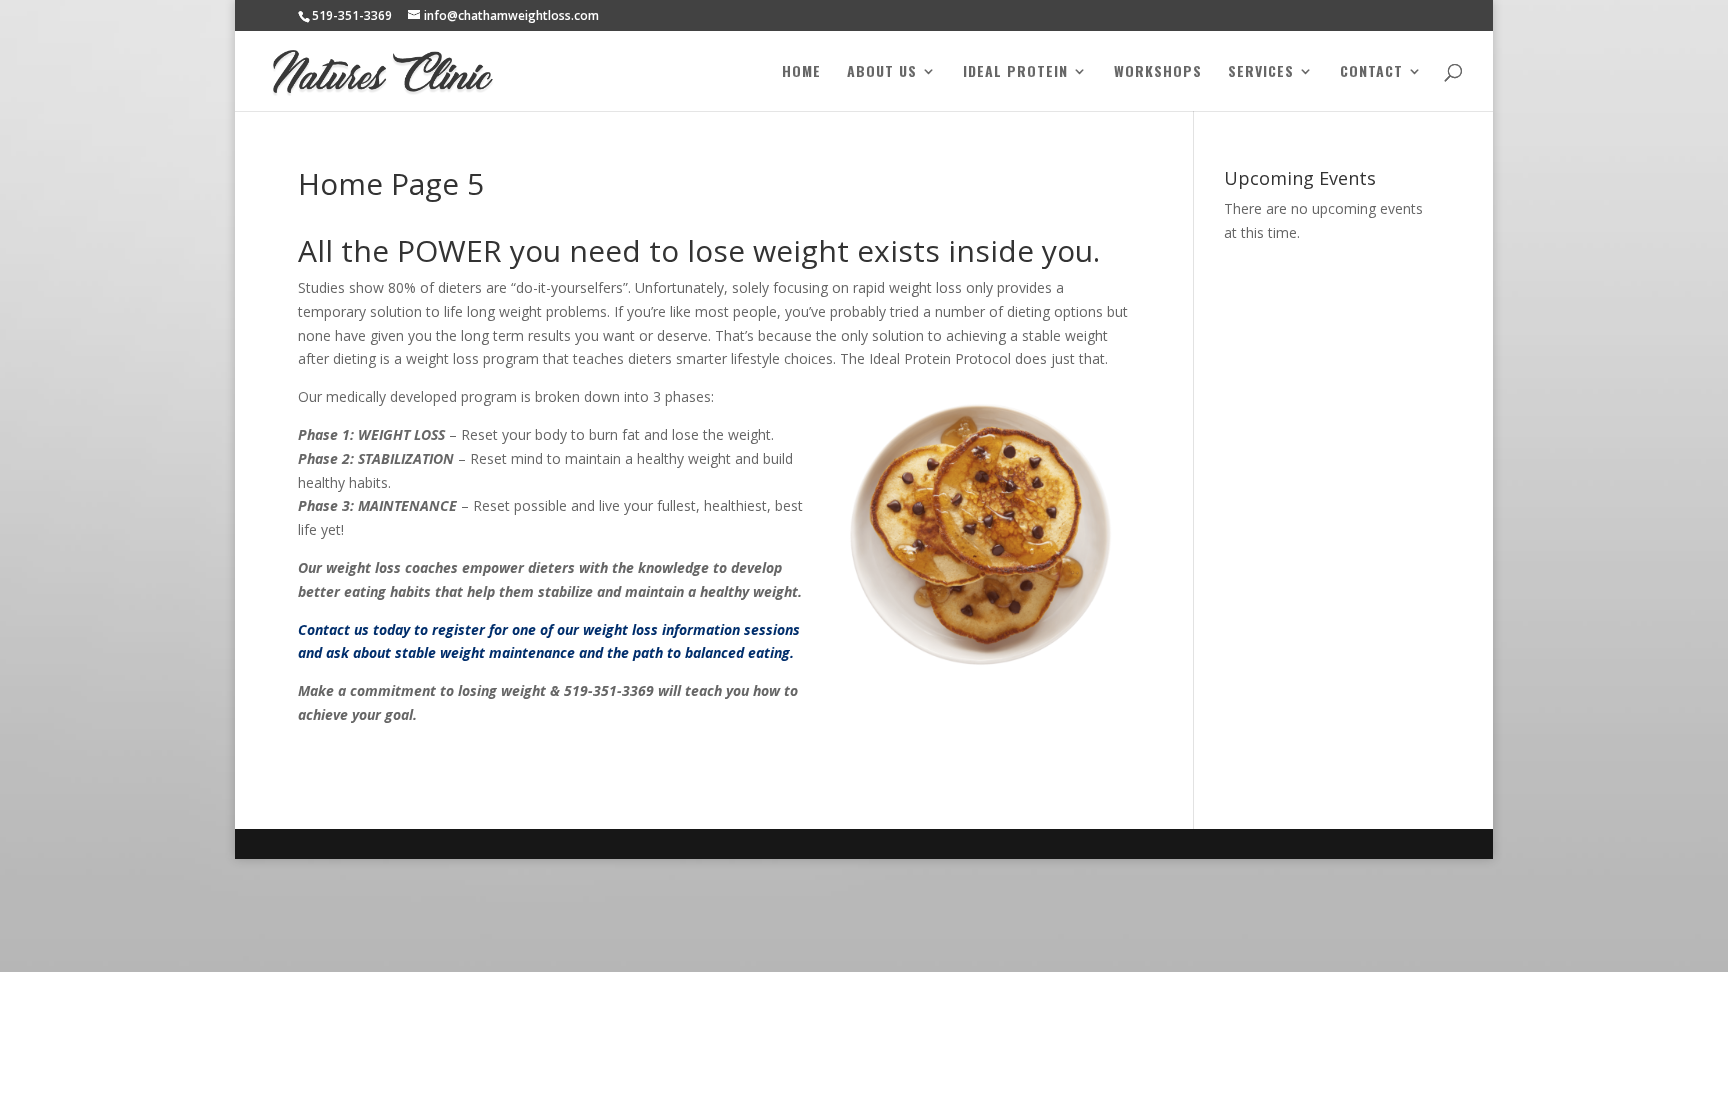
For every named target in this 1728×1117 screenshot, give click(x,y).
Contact (1371, 72)
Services (1261, 72)
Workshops (1158, 72)
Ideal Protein (1015, 72)
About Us (882, 72)
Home (801, 72)
